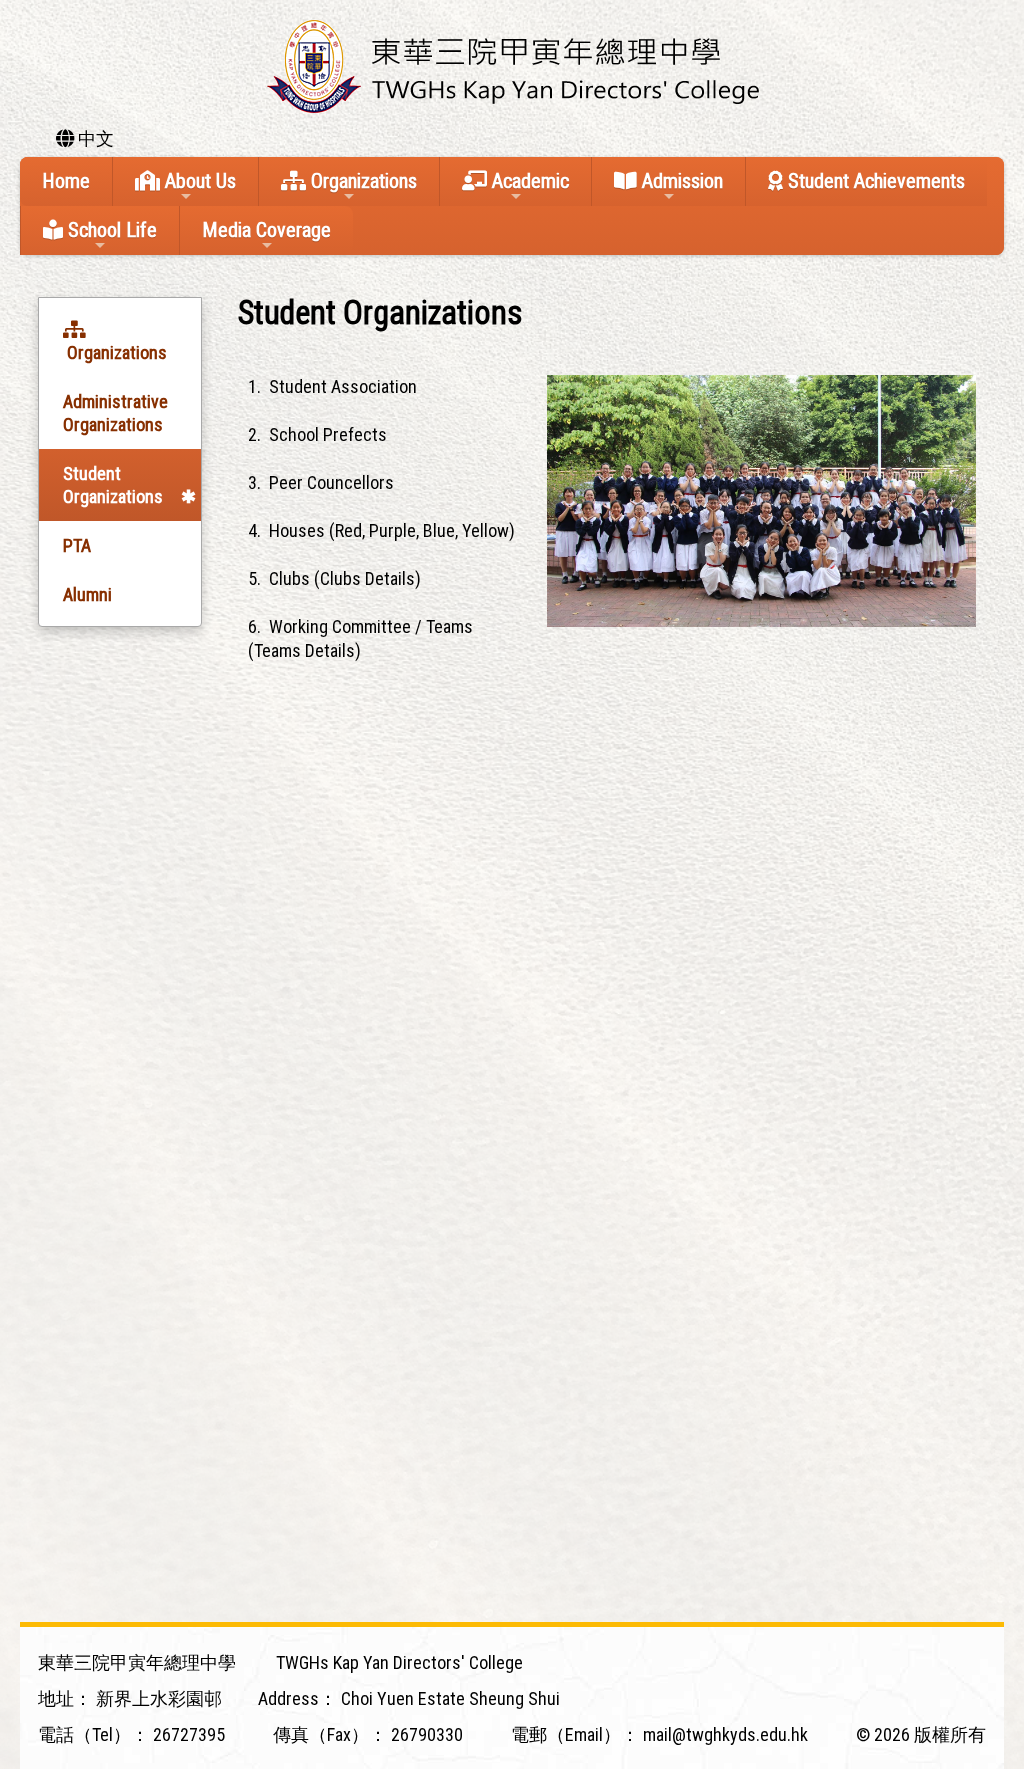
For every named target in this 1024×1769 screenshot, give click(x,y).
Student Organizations (113, 485)
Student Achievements (874, 181)
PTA (77, 545)
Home (66, 181)
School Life (110, 230)
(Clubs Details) (367, 578)
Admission (680, 181)
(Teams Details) (304, 650)
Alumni (87, 594)
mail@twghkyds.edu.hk (725, 1734)
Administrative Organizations (115, 413)
